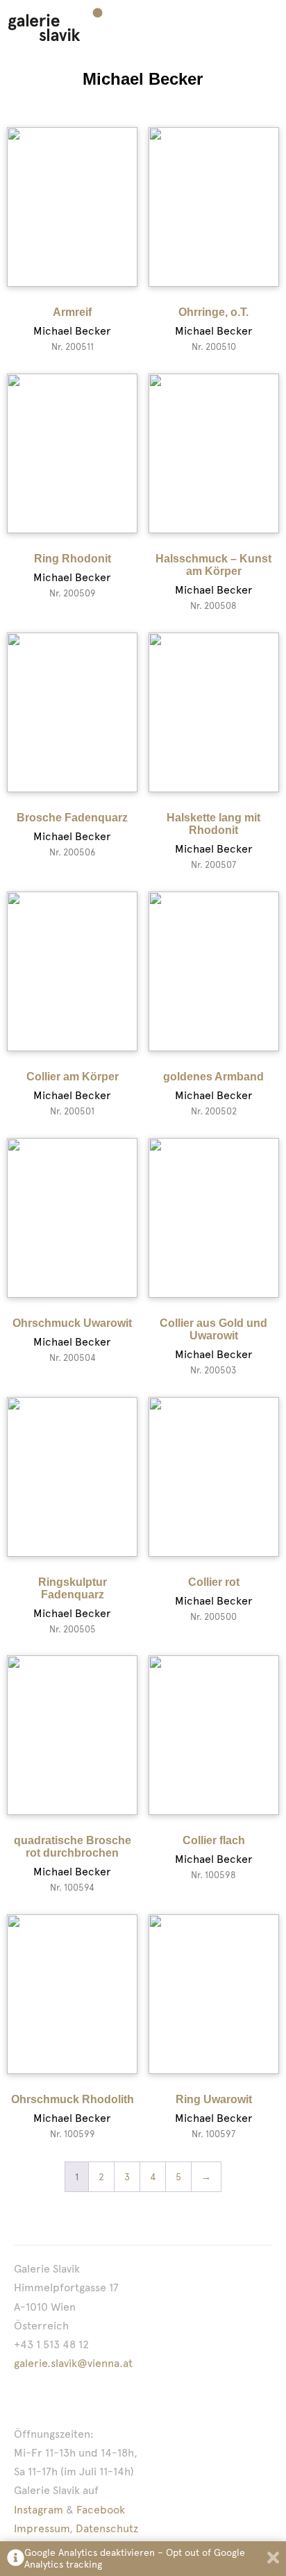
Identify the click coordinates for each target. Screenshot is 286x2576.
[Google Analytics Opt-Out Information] (16, 2559)
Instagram (39, 2510)
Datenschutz (107, 2528)
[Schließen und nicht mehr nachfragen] (273, 2559)
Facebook (101, 2510)
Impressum (42, 2528)
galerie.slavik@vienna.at (73, 2363)
